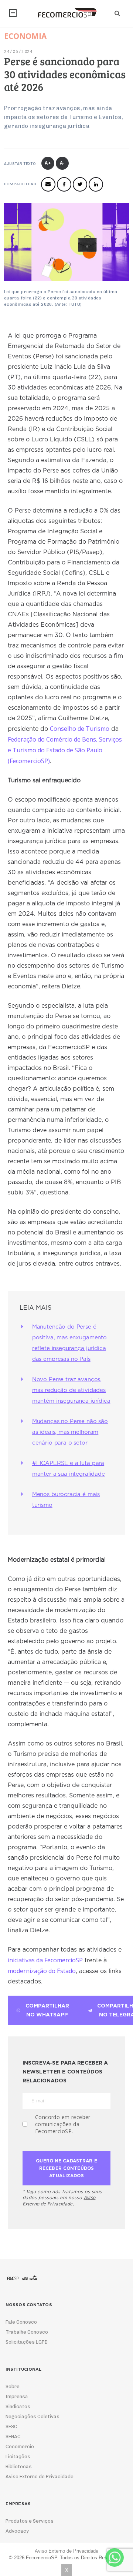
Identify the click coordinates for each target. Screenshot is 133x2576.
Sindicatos (18, 2406)
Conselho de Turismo (80, 729)
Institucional (13, 13)
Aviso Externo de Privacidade (40, 2476)
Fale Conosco (21, 2322)
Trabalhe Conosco (27, 2332)
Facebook (64, 184)
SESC (11, 2426)
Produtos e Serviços (30, 2521)
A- (63, 163)
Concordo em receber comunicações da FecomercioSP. (63, 2124)
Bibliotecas (19, 2466)
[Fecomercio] (66, 13)
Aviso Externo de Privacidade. (59, 2201)
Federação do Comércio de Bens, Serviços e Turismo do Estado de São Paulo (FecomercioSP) (65, 750)
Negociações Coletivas (33, 2416)
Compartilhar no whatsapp (47, 2010)
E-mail (48, 184)
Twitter (80, 184)
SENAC (13, 2436)
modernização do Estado (42, 1971)
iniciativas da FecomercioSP (45, 1960)
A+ (48, 163)
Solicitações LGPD (27, 2342)
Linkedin (96, 184)
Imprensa (17, 2396)
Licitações (18, 2456)
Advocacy (17, 2531)
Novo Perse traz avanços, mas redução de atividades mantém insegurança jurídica (71, 1390)
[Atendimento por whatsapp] (115, 2557)
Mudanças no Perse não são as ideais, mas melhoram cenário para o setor (70, 1432)
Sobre (13, 2386)
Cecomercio (20, 2446)
